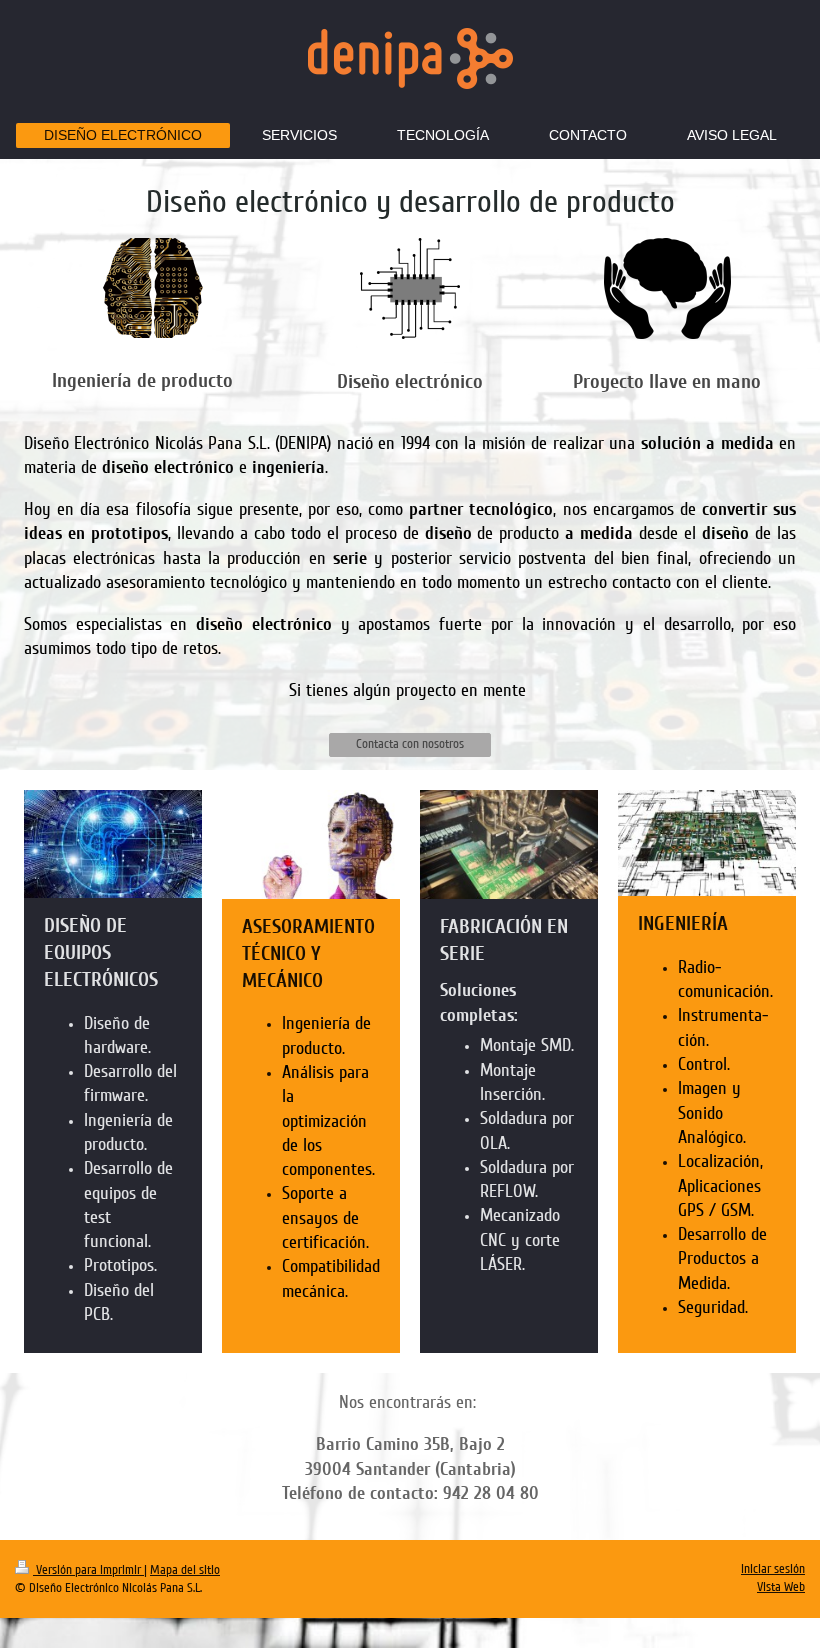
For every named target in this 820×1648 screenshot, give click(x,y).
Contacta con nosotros (410, 744)
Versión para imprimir (88, 1570)
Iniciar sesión (773, 1569)
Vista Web (781, 1587)
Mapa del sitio (185, 1570)
